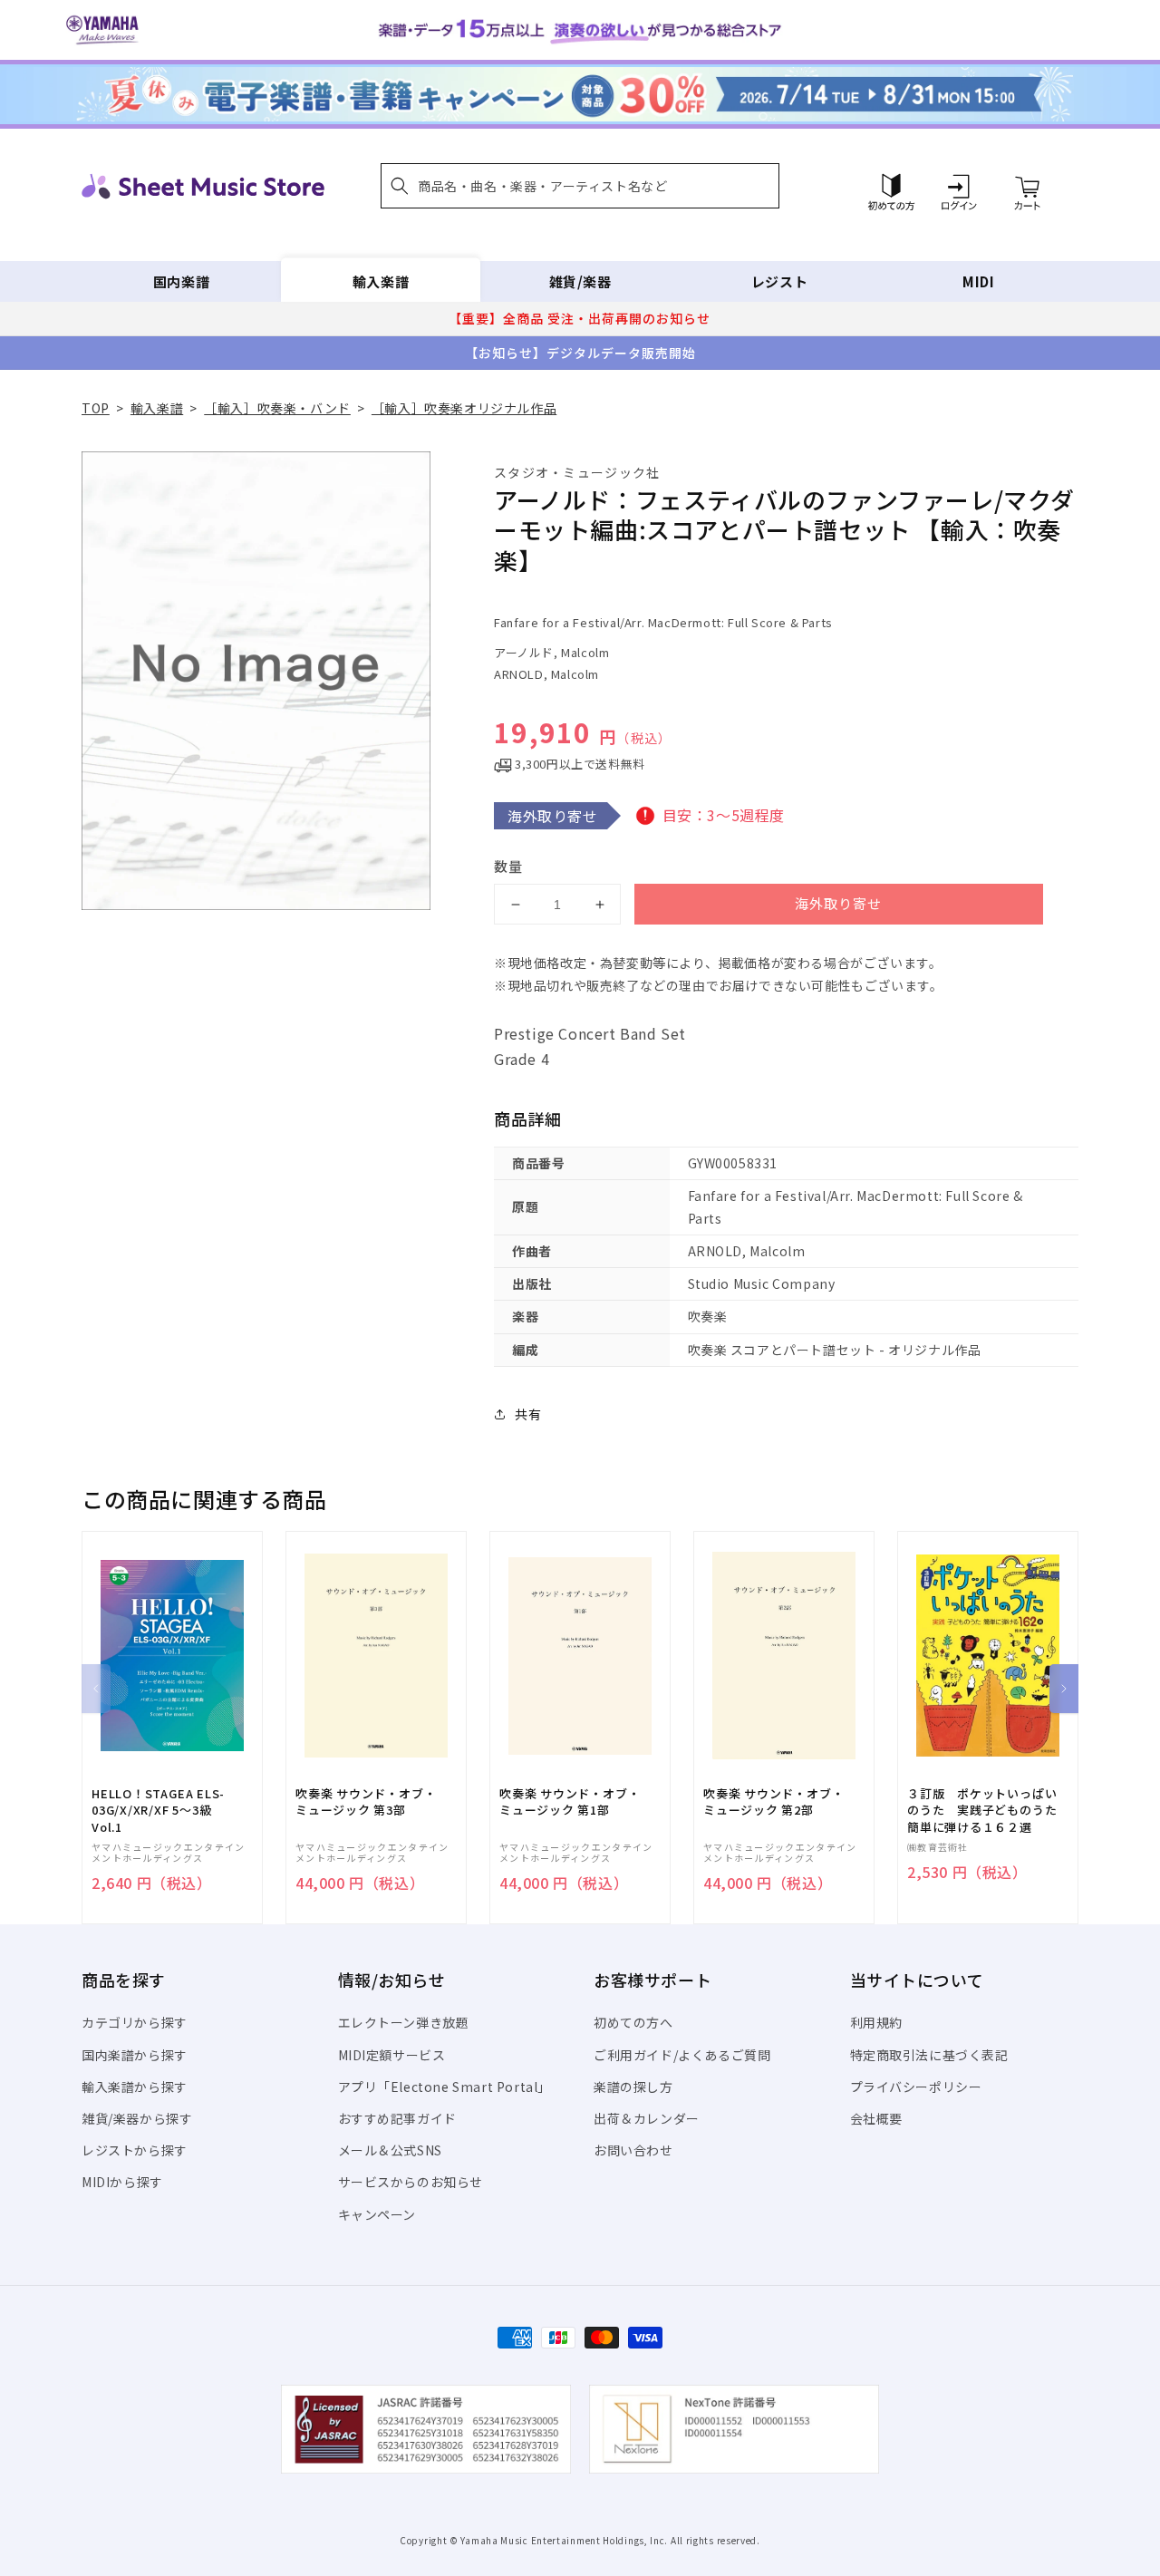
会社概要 (876, 2118)
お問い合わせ (633, 2150)
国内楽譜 (181, 281)
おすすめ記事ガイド (397, 2118)
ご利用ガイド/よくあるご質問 (682, 2055)
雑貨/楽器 (580, 281)
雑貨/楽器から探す (137, 2118)
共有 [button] (528, 1414)
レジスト (779, 281)
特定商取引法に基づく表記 (929, 2055)
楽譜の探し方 (633, 2087)
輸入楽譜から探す (135, 2087)
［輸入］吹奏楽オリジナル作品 (464, 408)
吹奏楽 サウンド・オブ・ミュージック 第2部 (773, 1802)
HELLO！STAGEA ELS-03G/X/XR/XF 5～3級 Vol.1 (158, 1810)
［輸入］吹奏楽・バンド (277, 408)
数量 (508, 866)
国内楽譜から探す (135, 2055)
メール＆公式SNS (390, 2150)
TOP (96, 408)
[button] (580, 186)
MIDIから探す (122, 2182)
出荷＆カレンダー (647, 2118)
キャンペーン (377, 2214)
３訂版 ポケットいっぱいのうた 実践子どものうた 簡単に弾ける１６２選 (988, 1810)
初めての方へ (633, 2022)
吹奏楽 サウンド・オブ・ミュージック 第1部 (570, 1802)
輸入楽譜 (381, 281)
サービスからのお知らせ (411, 2182)
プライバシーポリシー (916, 2087)
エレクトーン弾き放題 (404, 2022)
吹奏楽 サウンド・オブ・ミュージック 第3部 (366, 1802)
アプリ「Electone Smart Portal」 (445, 2087)
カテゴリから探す (135, 2022)
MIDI (978, 281)
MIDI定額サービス (392, 2055)
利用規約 (876, 2022)
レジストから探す (135, 2150)
